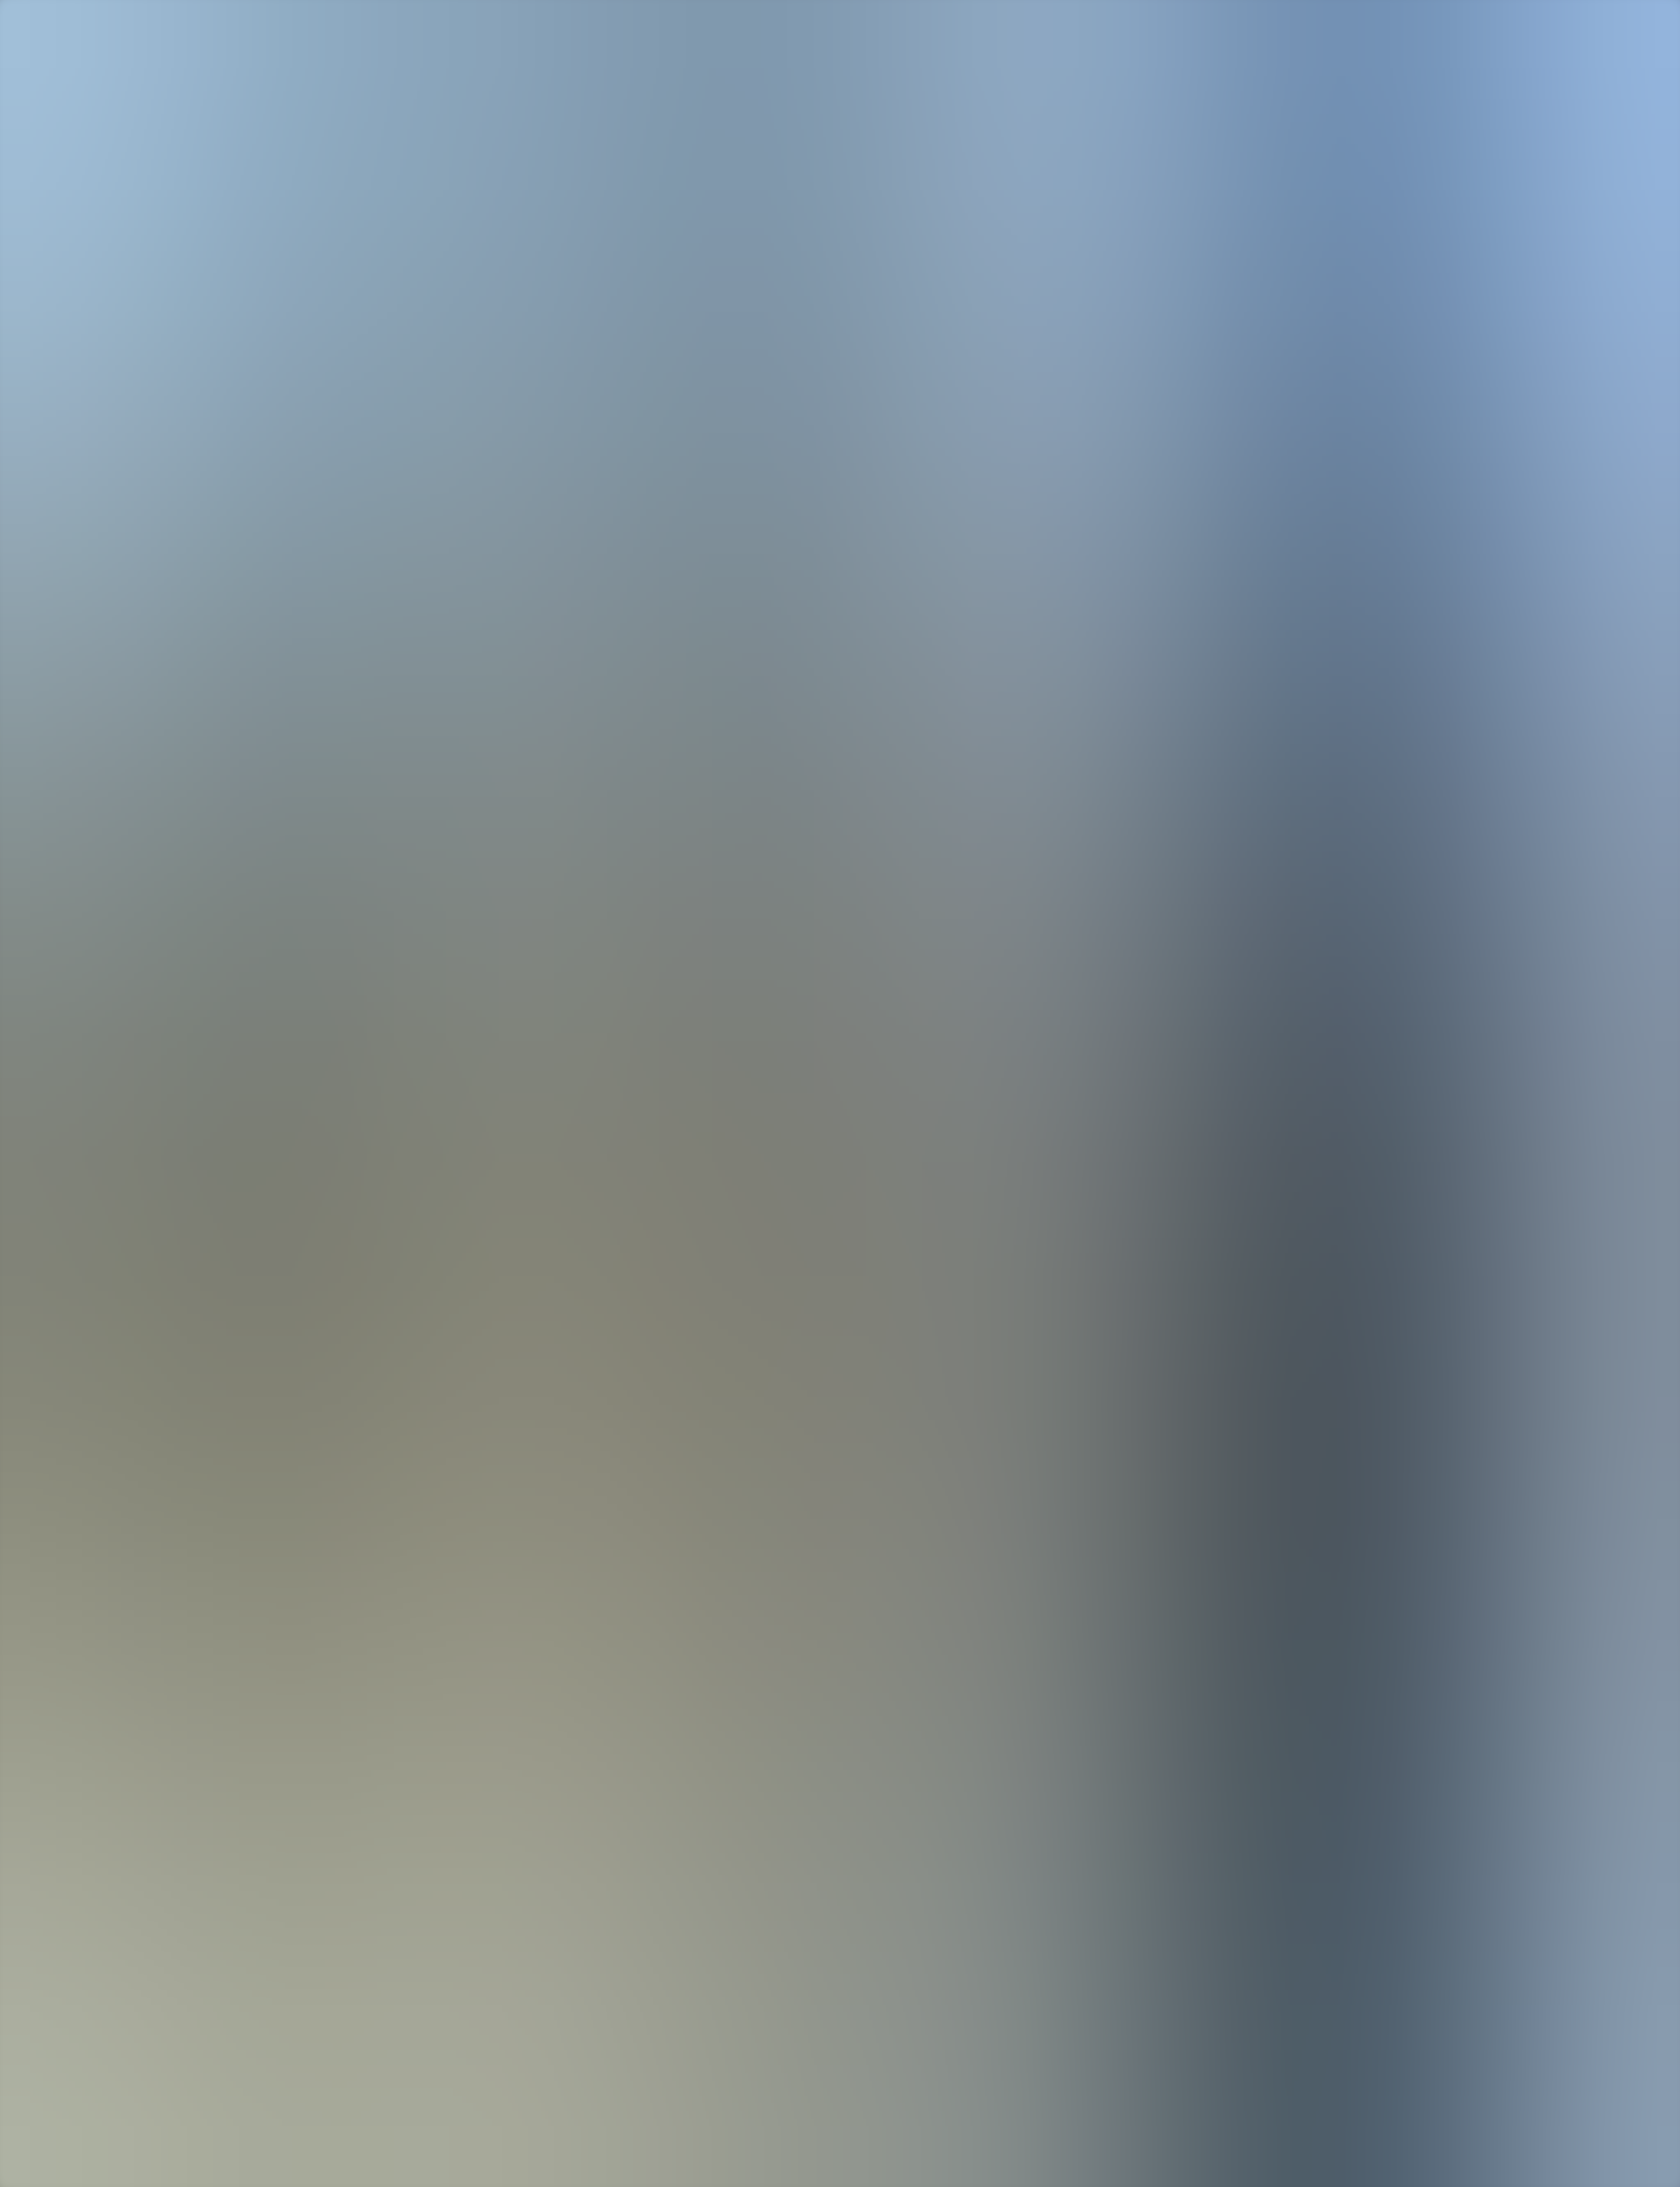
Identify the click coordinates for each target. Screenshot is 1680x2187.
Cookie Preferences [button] (48, 1467)
